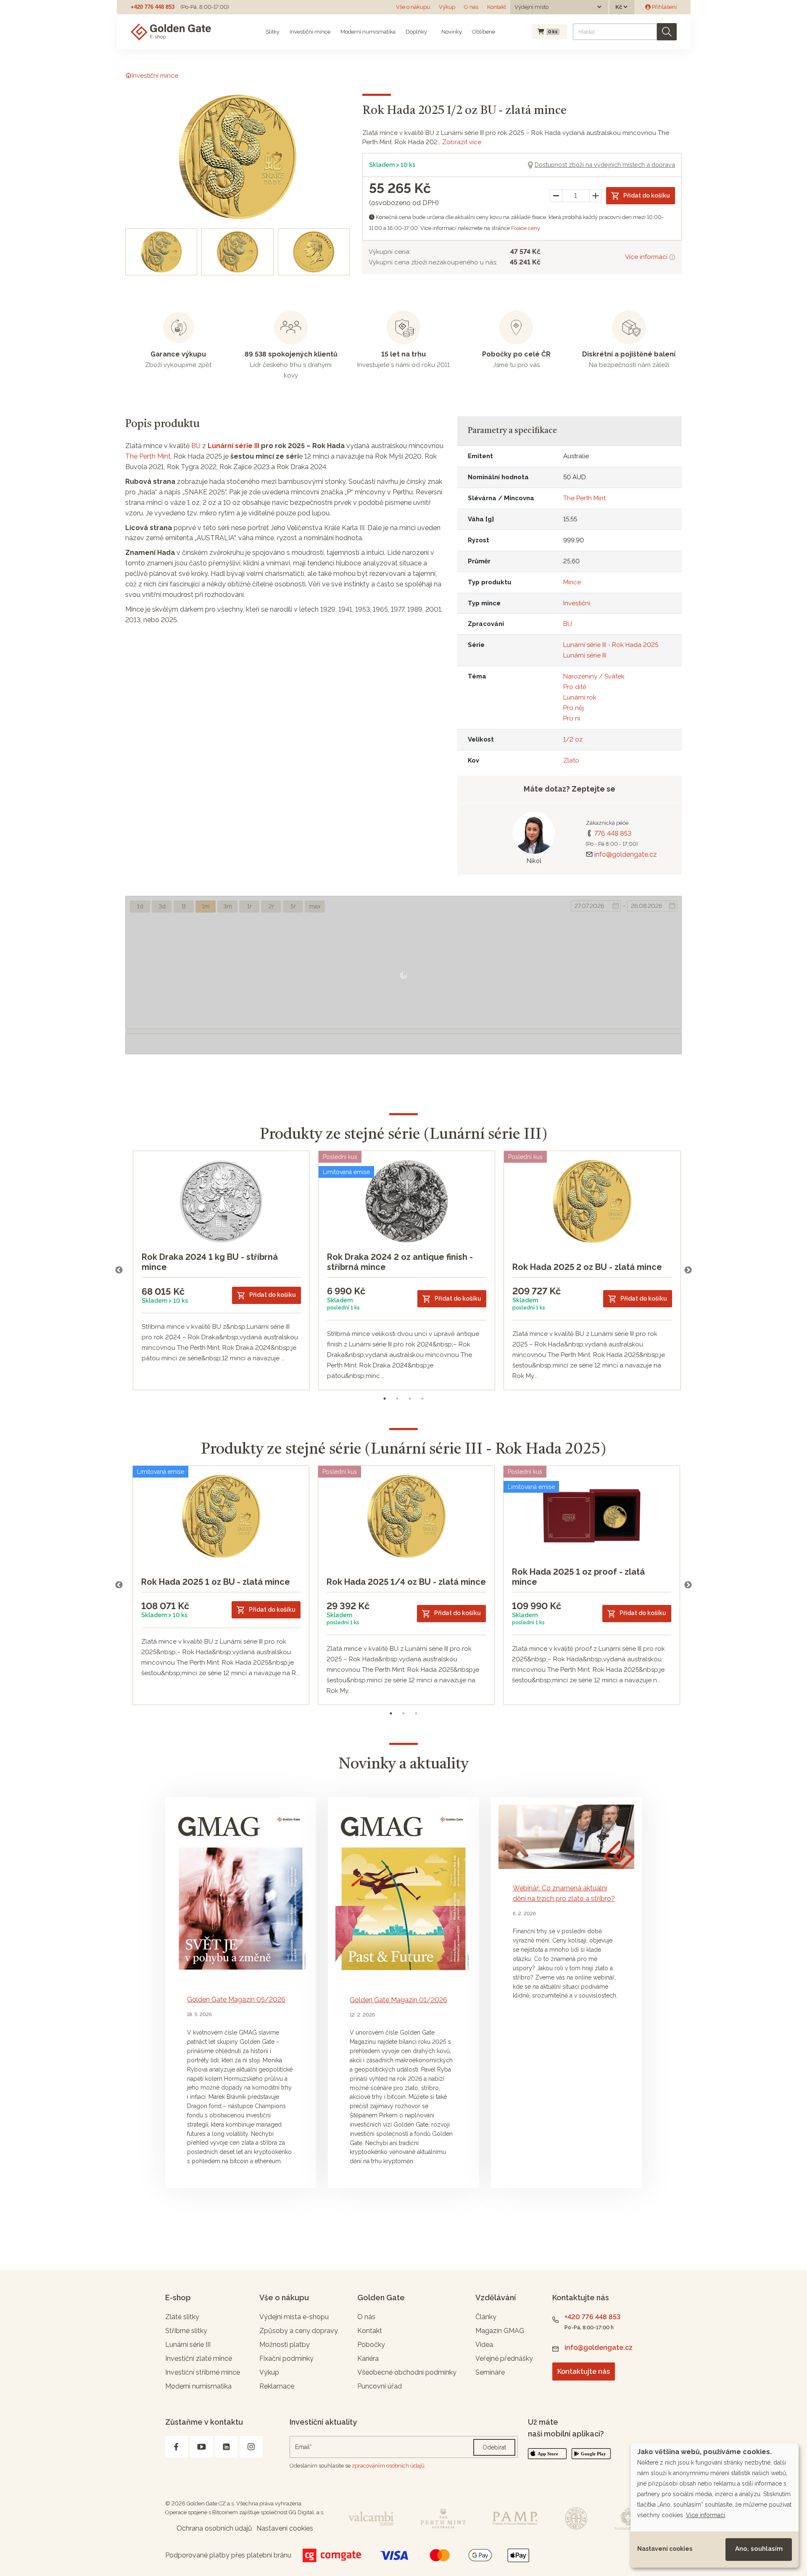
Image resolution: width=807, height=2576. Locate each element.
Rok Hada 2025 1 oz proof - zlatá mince (578, 1577)
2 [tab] (397, 1399)
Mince (572, 582)
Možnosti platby (285, 2345)
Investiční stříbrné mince (203, 2372)
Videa (484, 2345)
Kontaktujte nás (584, 2371)
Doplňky (416, 32)
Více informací (647, 257)
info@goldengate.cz (626, 854)
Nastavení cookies (665, 2549)
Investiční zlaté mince (199, 2358)
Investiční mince (310, 32)
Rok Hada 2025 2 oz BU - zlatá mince (587, 1267)
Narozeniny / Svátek (594, 676)
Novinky (451, 32)
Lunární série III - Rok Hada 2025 (611, 645)
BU (196, 446)
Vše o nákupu (413, 7)
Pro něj (574, 708)
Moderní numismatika (368, 32)
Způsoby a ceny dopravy (299, 2331)
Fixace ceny (526, 228)
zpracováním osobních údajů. (389, 2466)
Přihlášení (664, 7)
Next (688, 1270)
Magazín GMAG (500, 2331)
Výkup (447, 7)
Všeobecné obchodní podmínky (407, 2372)
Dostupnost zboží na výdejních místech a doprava (605, 165)
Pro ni (572, 718)
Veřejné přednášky (504, 2358)
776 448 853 (613, 833)
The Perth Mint (148, 456)
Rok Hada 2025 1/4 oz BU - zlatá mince (406, 1582)
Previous (119, 1270)
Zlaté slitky (182, 2317)
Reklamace (277, 2386)
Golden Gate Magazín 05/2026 (236, 1999)
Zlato (571, 760)
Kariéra (368, 2358)
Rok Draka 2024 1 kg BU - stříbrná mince (210, 1262)
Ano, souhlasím (759, 2549)
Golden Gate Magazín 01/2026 (398, 2000)
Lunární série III (233, 446)
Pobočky (371, 2345)
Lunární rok (580, 697)
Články (486, 2317)
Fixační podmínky (286, 2358)
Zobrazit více (462, 142)
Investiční (577, 603)
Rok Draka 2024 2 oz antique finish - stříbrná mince (400, 1262)
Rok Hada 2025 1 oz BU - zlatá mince (216, 1582)
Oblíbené (484, 32)
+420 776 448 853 (153, 7)
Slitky (273, 32)
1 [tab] (385, 1399)
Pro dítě (575, 687)
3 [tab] (410, 1399)
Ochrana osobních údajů (214, 2528)
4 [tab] (422, 1399)
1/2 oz (573, 739)
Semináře (490, 2372)
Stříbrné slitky (186, 2331)
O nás (471, 7)
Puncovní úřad (380, 2386)
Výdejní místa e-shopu (294, 2317)
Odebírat (494, 2447)
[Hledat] (667, 32)
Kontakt (497, 7)
